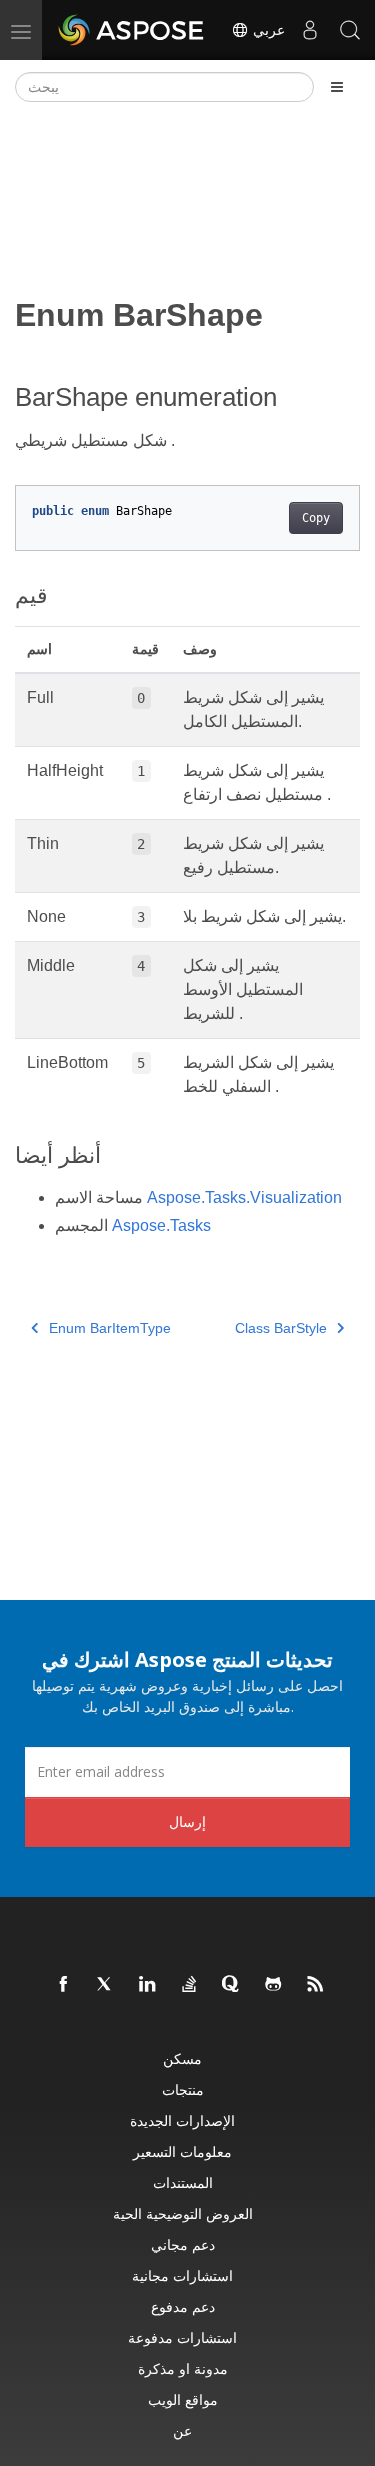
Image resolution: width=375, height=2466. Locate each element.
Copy (316, 518)
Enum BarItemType (110, 1328)
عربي (267, 30)
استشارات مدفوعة (182, 2337)
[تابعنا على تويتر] (106, 1985)
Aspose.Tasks (161, 1225)
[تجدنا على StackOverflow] (190, 1985)
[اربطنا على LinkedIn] (148, 1985)
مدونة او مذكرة (183, 2368)
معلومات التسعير (182, 2151)
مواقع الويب (183, 2399)
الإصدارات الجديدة (182, 2120)
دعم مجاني (183, 2244)
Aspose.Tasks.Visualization (244, 1197)
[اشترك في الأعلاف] (316, 1985)
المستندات (183, 2182)
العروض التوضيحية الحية (183, 2213)
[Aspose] (132, 30)
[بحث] (350, 30)
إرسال (187, 1821)
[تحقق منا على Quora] (232, 1985)
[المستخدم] (310, 30)
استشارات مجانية (182, 2275)
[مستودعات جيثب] (274, 1985)
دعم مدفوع (183, 2306)
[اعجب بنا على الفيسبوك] (64, 1985)
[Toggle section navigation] (337, 87)
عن (182, 2430)
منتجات (183, 2089)
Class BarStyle (281, 1328)
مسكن (182, 2058)
